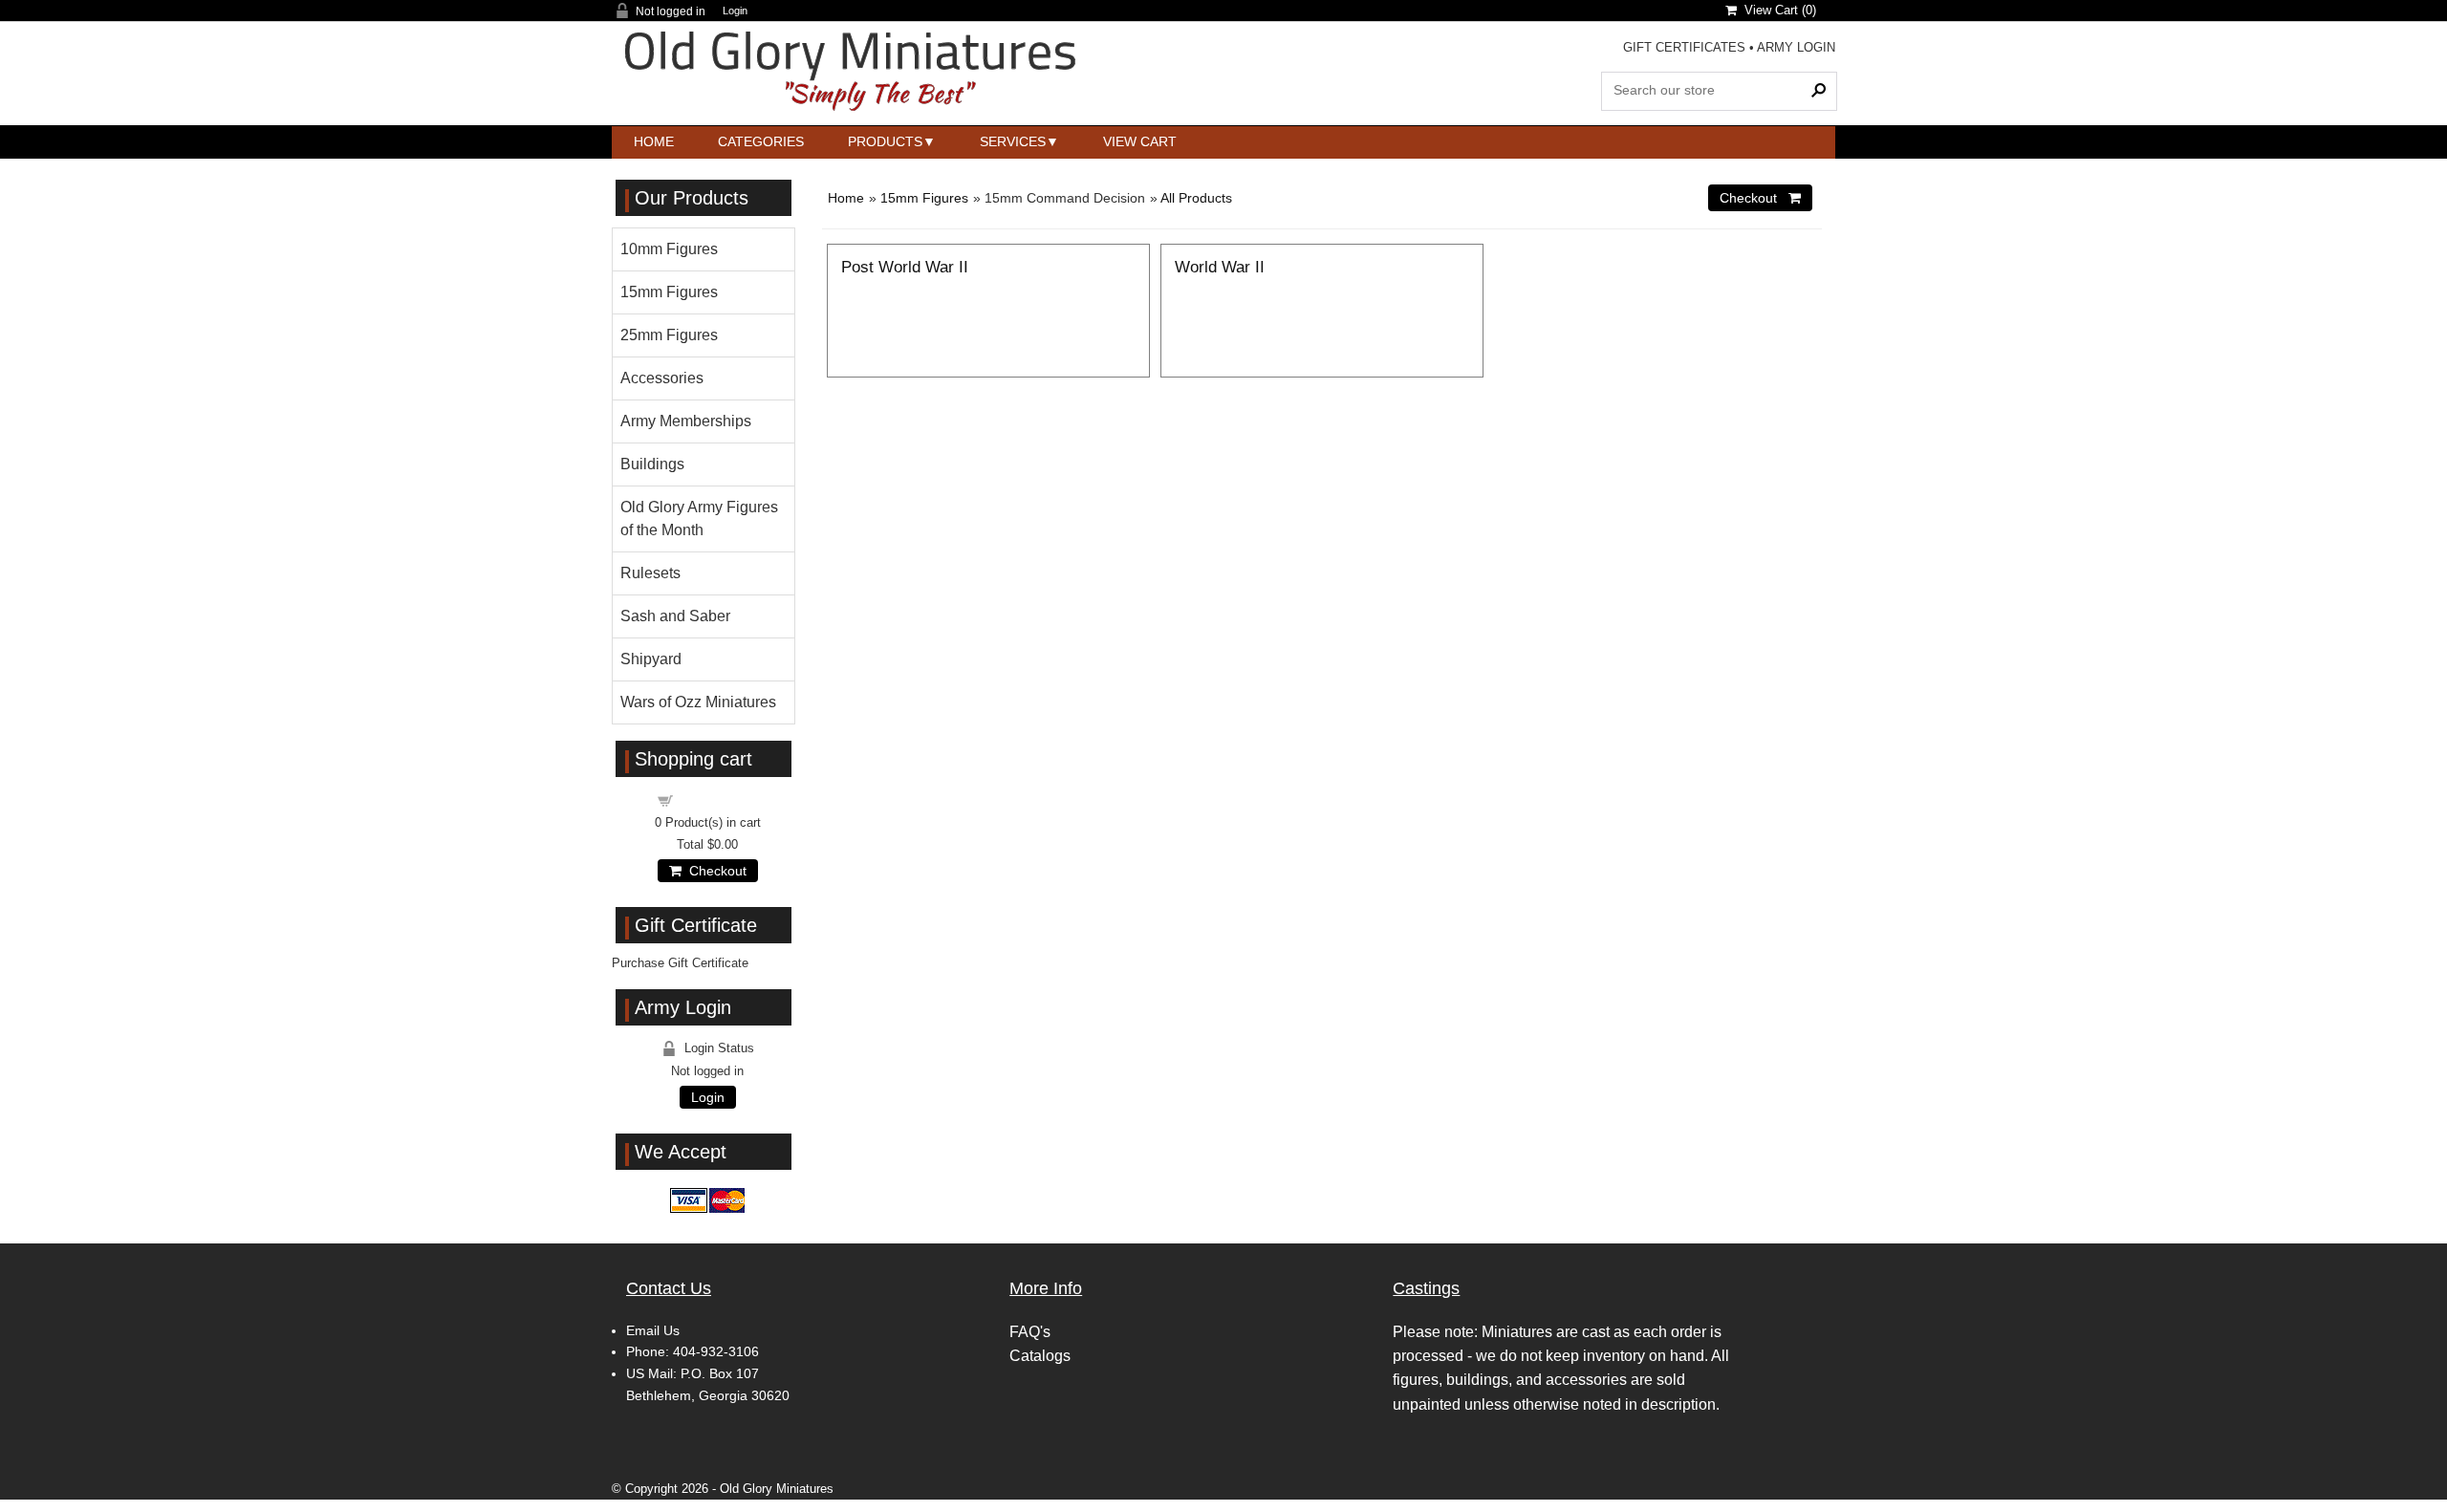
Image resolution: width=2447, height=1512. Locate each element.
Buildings (652, 464)
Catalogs (1040, 1356)
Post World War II (905, 267)
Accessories (662, 378)
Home (654, 141)
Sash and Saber (675, 616)
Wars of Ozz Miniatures (698, 702)
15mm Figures (924, 198)
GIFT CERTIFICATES (1684, 47)
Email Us (653, 1330)
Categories (761, 141)
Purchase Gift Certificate (680, 963)
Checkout (714, 871)
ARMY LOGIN (1796, 47)
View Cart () (1776, 10)
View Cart (1140, 141)
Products (885, 141)
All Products (1196, 198)
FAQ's (1030, 1332)
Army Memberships (686, 421)
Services (1013, 141)
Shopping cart (719, 799)
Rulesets (650, 573)
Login (735, 11)
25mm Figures (669, 335)
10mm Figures (669, 249)
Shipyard (651, 659)
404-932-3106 (716, 1351)
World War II (1220, 267)
